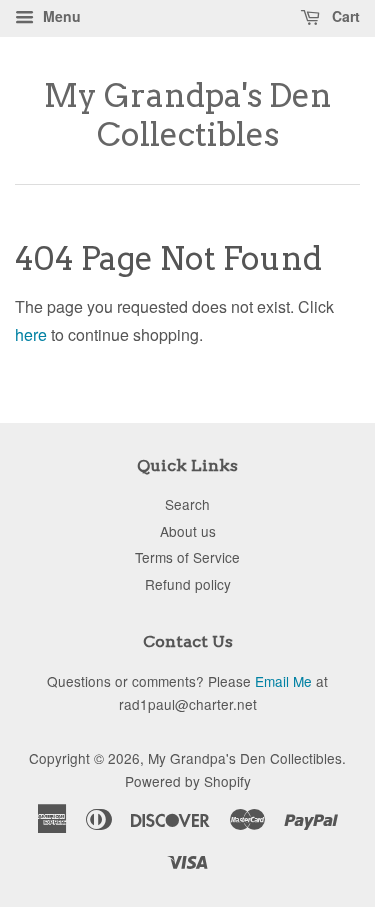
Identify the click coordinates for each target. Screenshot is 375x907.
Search (187, 504)
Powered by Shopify (188, 781)
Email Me (283, 681)
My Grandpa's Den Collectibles (188, 115)
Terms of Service (187, 557)
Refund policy (188, 584)
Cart (344, 16)
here (31, 334)
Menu (60, 16)
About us (188, 531)
